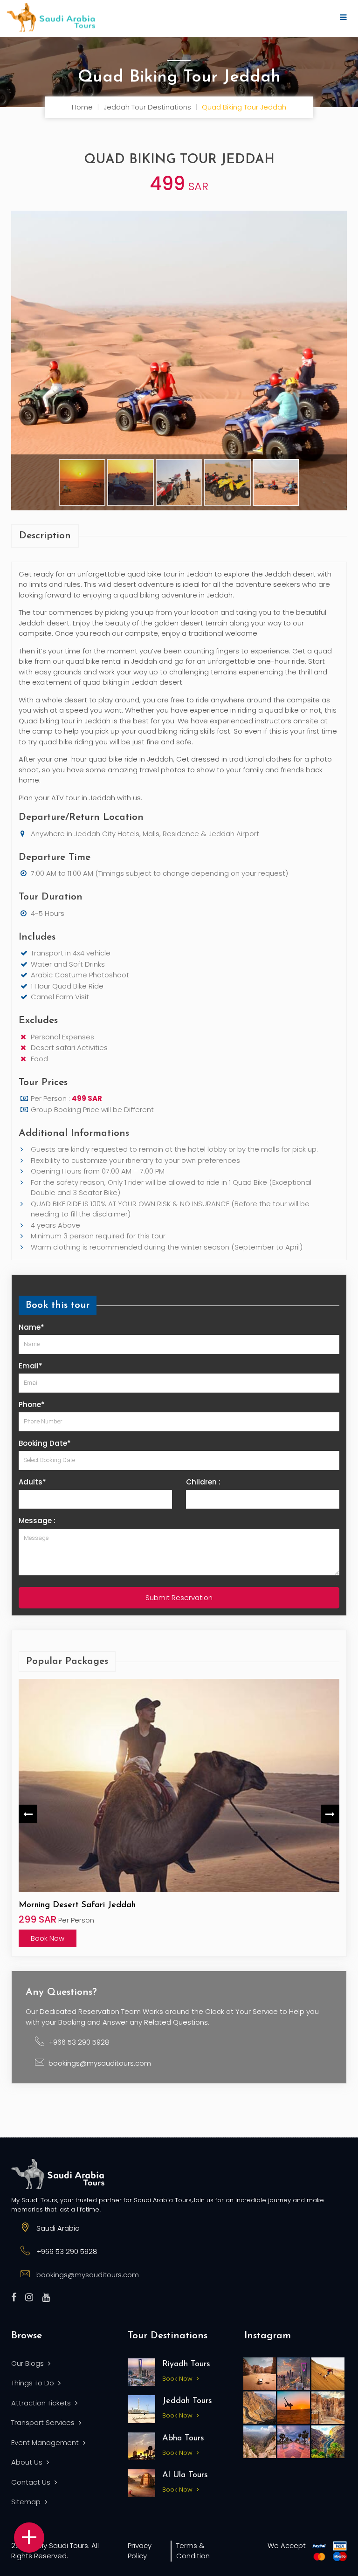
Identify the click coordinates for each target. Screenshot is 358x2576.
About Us (28, 2462)
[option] (179, 1814)
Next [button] (330, 1814)
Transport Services (44, 2422)
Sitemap (27, 2502)
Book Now (48, 1938)
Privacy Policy (140, 2551)
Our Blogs (28, 2363)
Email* (31, 1366)
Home (82, 107)
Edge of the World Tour (64, 1905)
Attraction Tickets (42, 2403)
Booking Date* (45, 1443)
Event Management (46, 2442)
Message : (37, 1521)
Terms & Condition (193, 2551)
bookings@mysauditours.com (100, 2063)
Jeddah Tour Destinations (147, 107)
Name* (31, 1327)
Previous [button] (28, 1814)
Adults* (32, 1482)
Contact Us (32, 2482)
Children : (203, 1482)
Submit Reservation (179, 1597)
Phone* (32, 1405)
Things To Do (34, 2383)
